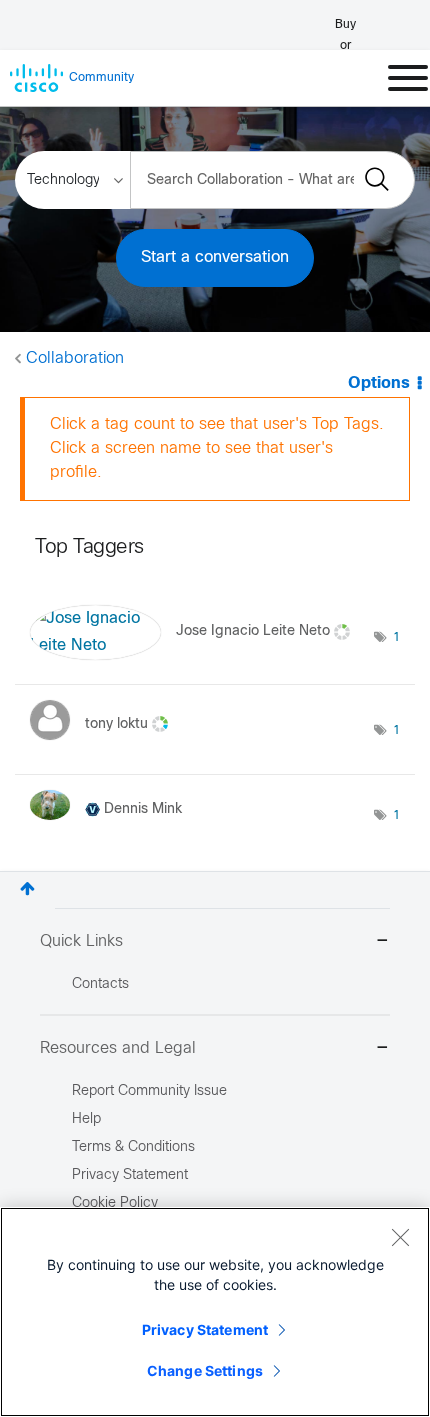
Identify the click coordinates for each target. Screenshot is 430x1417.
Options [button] (379, 383)
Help (86, 1119)
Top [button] (27, 888)
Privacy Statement (205, 1329)
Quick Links (81, 941)
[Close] (400, 1237)
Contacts (100, 984)
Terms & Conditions (133, 1147)
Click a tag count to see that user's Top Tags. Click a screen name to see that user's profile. (217, 448)
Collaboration (75, 358)
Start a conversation (215, 257)
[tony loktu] (106, 745)
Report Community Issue (149, 1091)
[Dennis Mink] (113, 825)
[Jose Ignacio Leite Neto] (194, 655)
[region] (215, 1312)
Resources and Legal (118, 1048)
